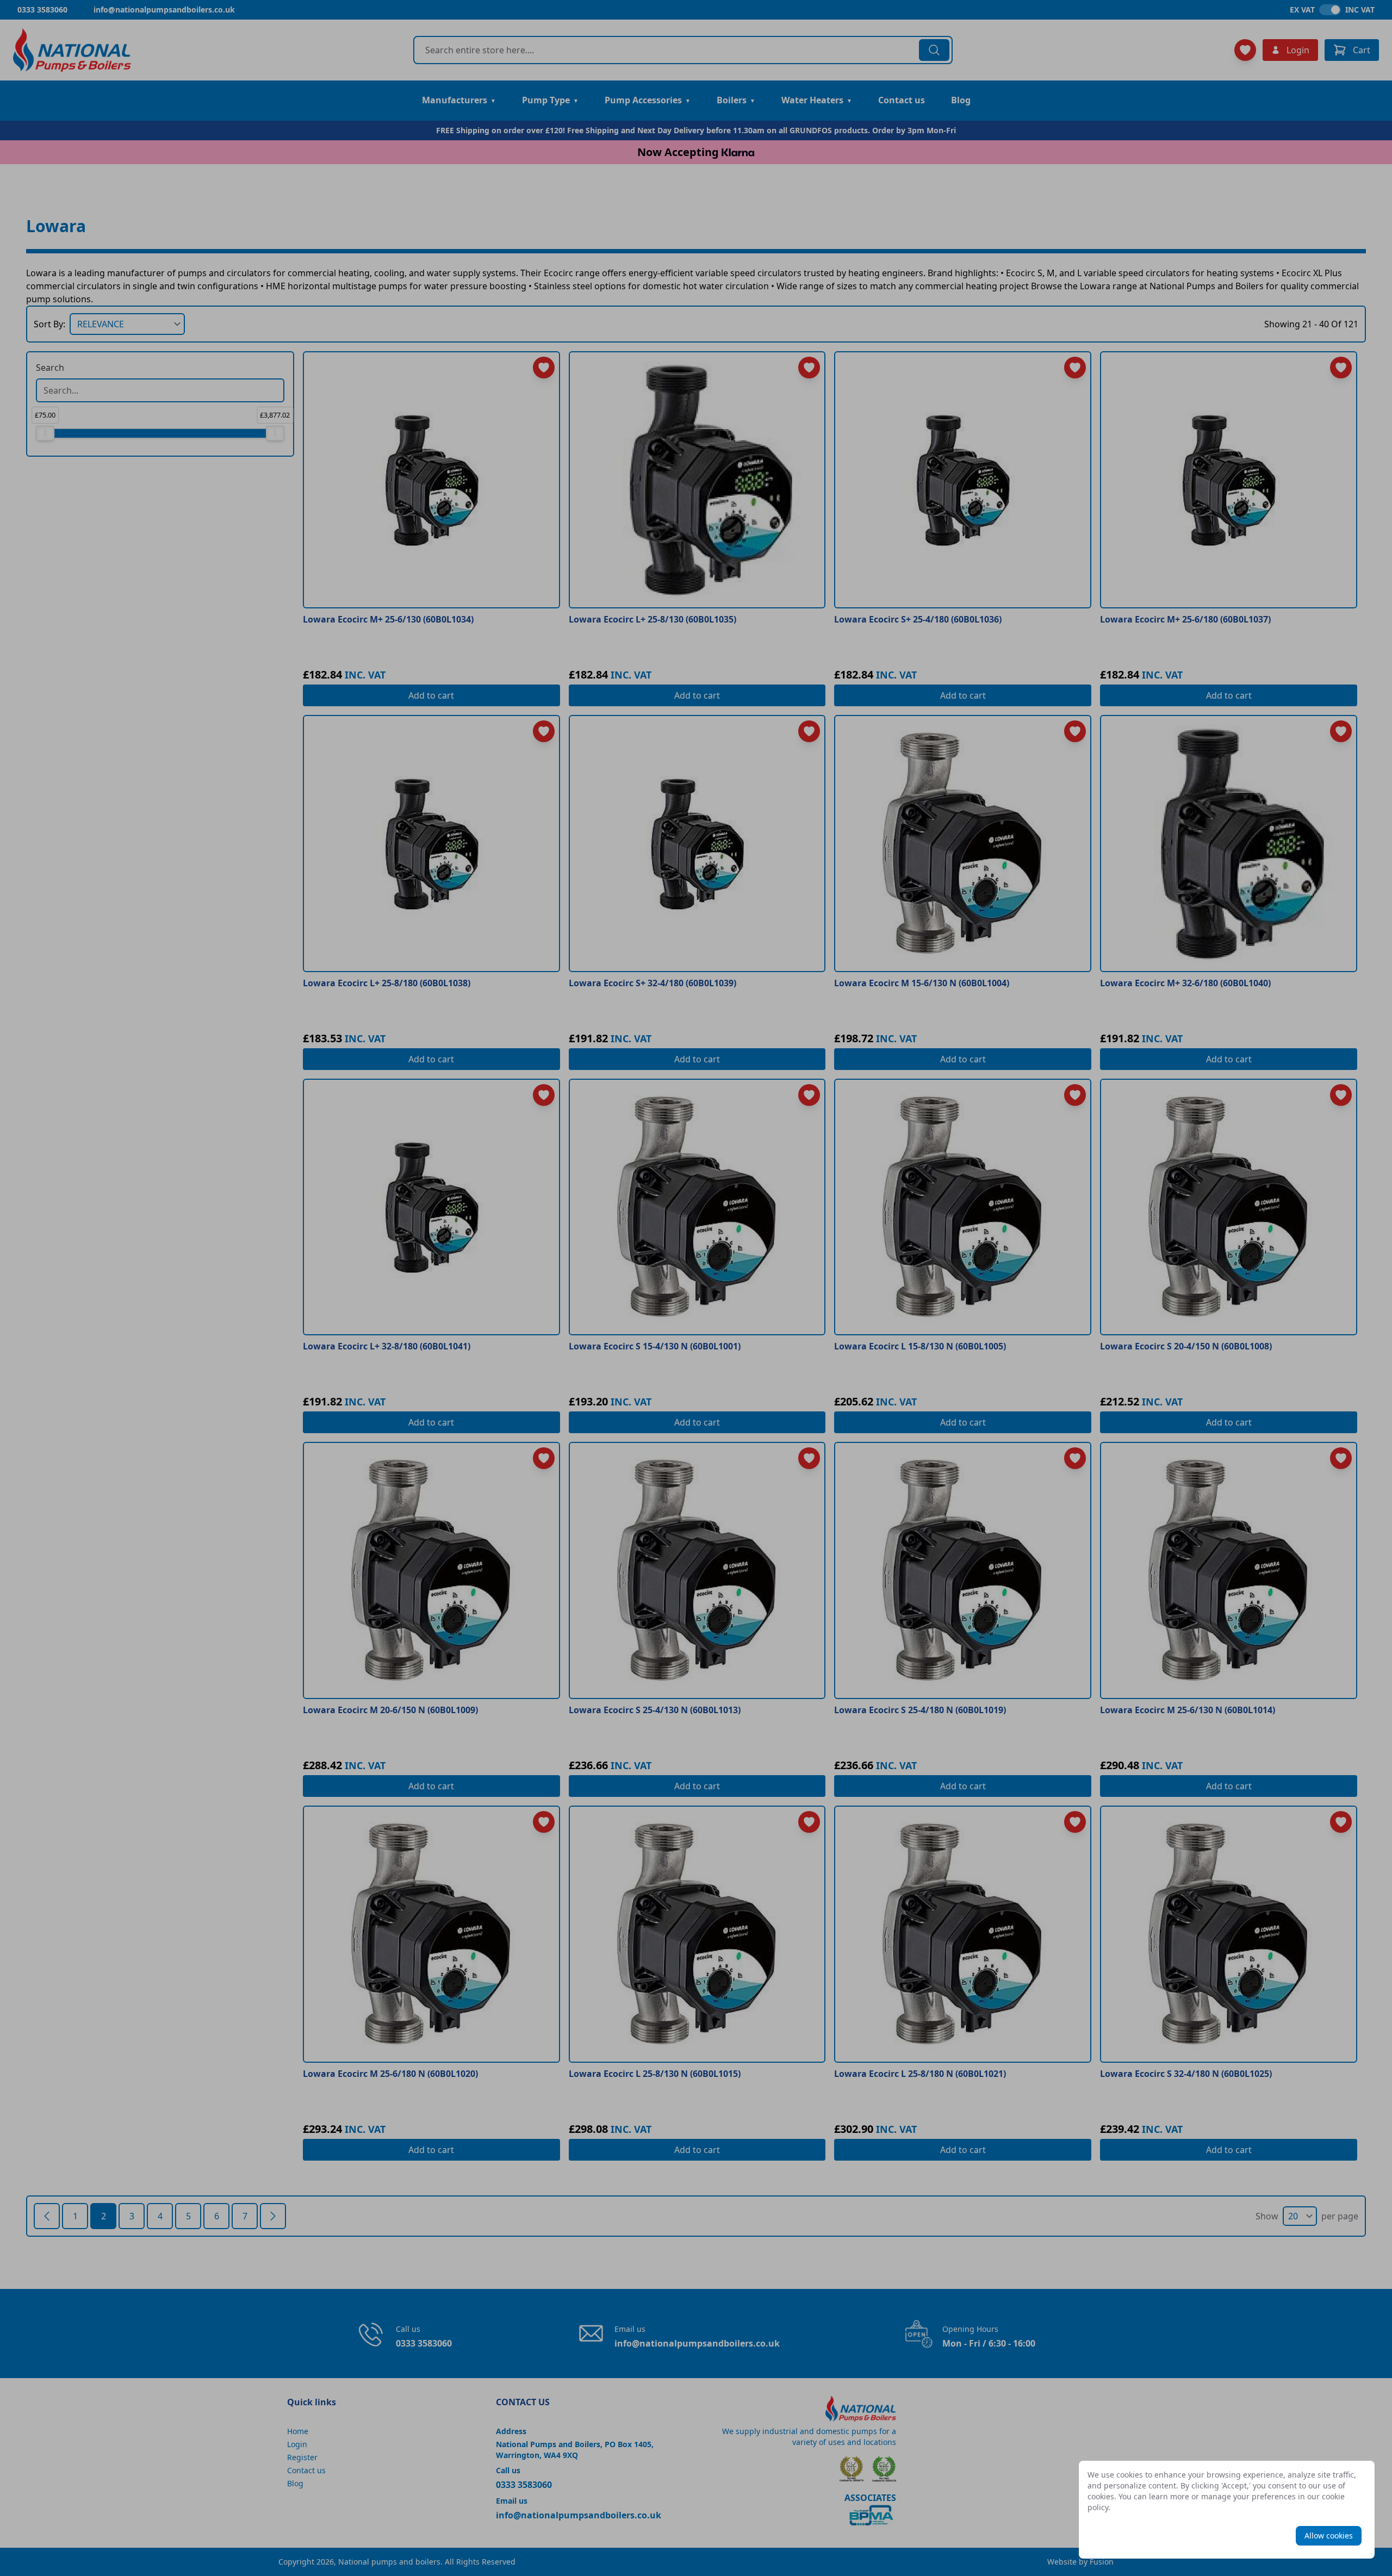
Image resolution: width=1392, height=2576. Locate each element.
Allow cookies (1329, 2535)
